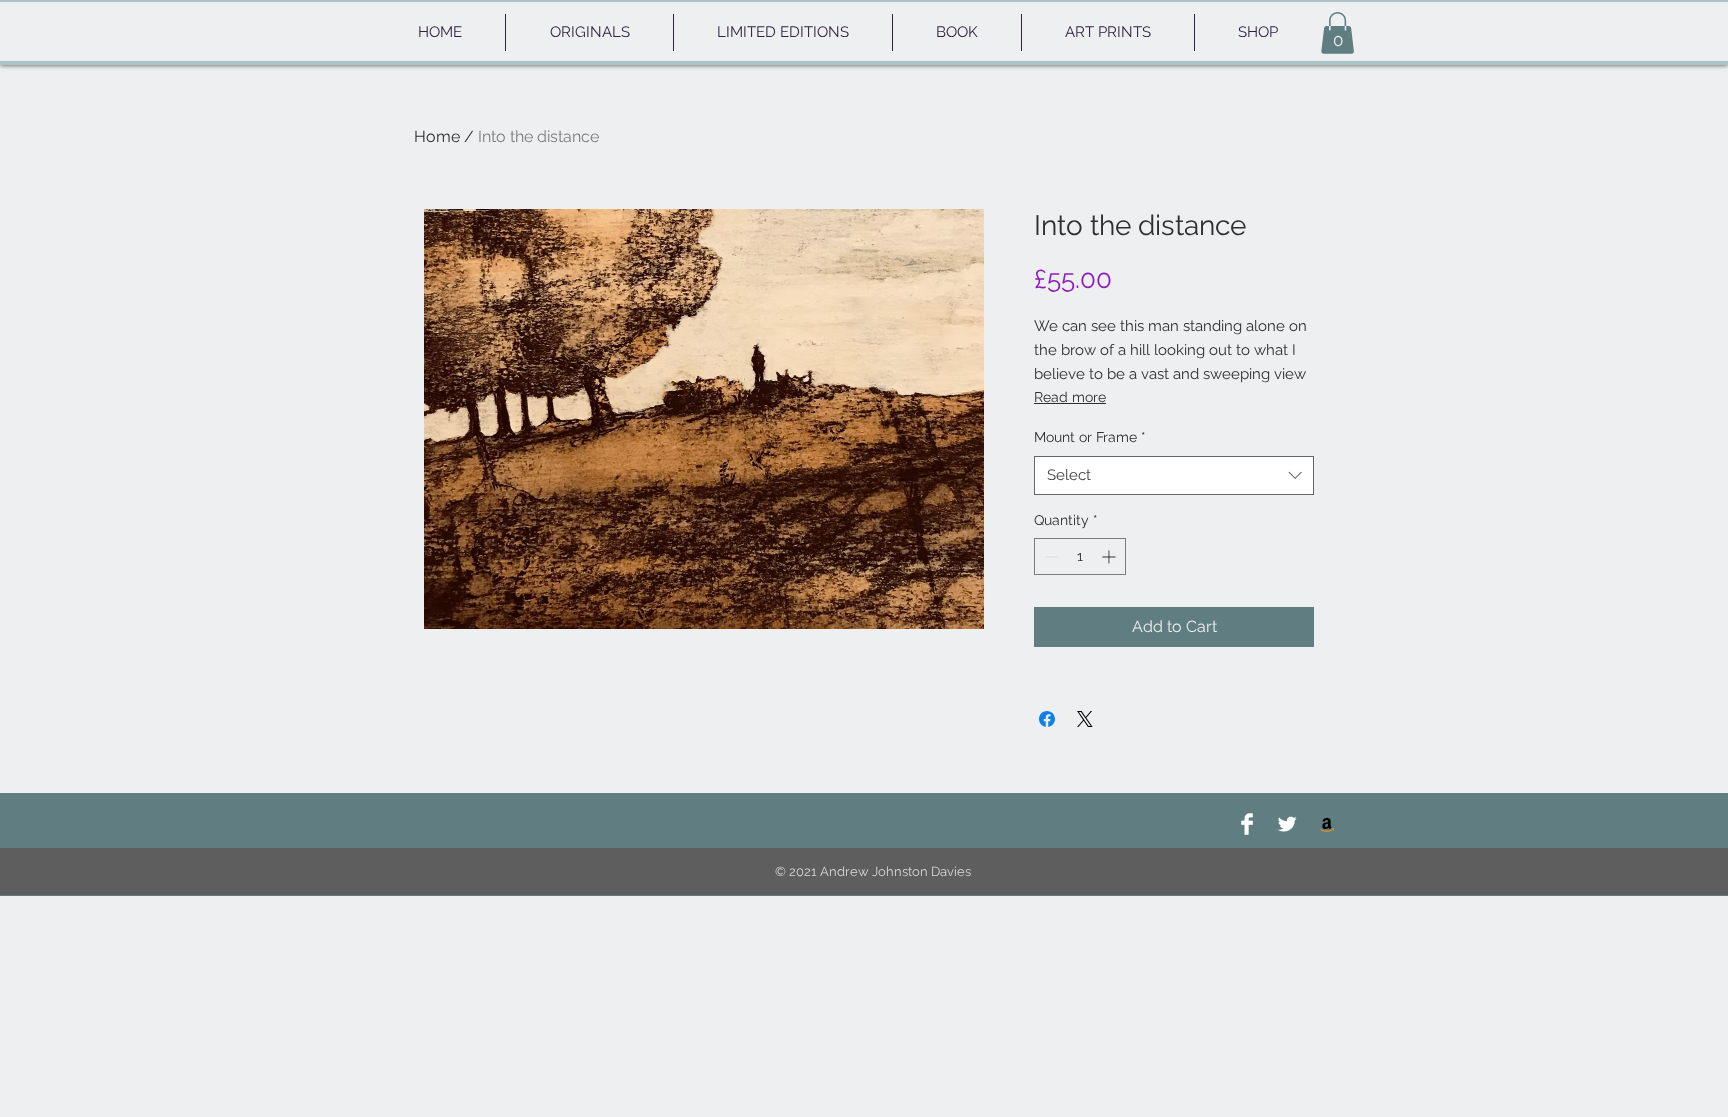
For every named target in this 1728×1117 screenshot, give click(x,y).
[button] (1337, 33)
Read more (1070, 397)
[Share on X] (1085, 719)
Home (437, 136)
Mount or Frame (1090, 437)
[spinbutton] (1080, 556)
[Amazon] (1327, 824)
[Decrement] (1049, 556)
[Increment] (1110, 556)
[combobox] (1174, 475)
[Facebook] (1247, 824)
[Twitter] (1287, 824)
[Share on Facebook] (1047, 719)
